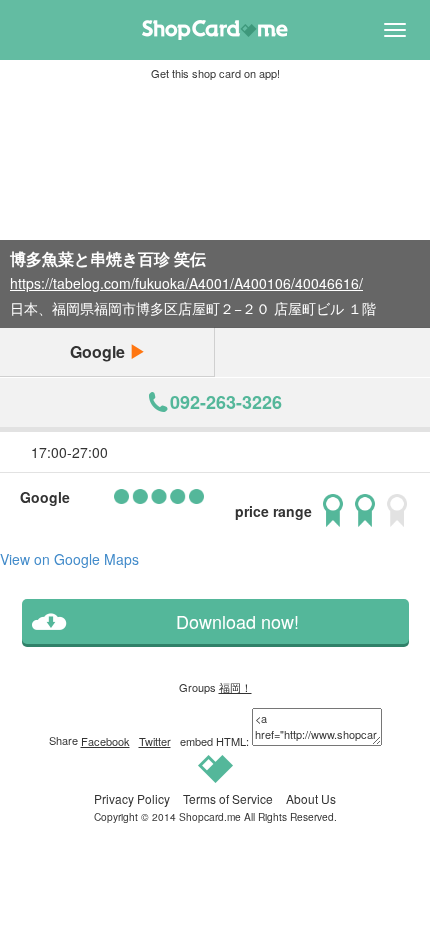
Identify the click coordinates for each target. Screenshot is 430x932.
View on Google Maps (69, 559)
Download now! (237, 621)
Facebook (105, 741)
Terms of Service (228, 798)
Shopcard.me (210, 816)
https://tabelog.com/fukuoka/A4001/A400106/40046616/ (186, 283)
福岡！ (235, 687)
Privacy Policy (132, 798)
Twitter (155, 741)
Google (99, 351)
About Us (311, 798)
